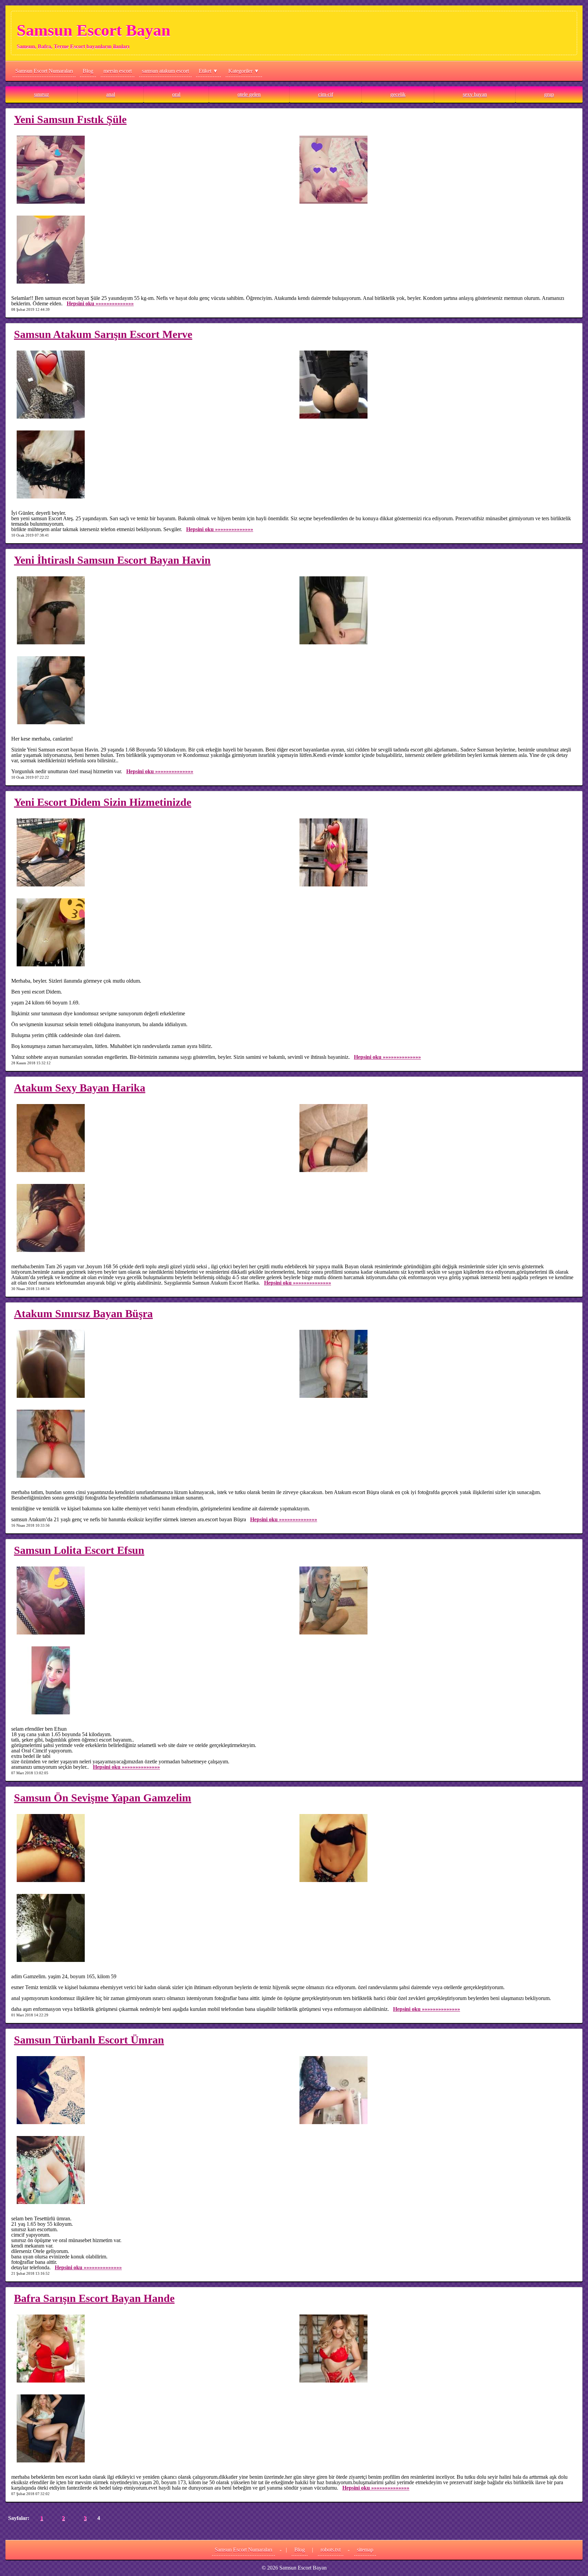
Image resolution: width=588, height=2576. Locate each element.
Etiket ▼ (208, 71)
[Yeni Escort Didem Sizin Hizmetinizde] (153, 853)
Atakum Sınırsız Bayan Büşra (83, 1314)
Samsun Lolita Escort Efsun (79, 1550)
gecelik (398, 94)
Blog (88, 71)
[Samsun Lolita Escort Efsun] (153, 1601)
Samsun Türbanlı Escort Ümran (89, 2040)
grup (549, 94)
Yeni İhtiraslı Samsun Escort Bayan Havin (112, 560)
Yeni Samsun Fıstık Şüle (70, 119)
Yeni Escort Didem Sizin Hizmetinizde (103, 802)
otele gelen (249, 94)
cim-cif (326, 94)
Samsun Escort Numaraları (44, 71)
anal (111, 94)
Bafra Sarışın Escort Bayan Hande (94, 2298)
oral (176, 94)
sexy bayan (475, 94)
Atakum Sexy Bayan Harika (80, 1088)
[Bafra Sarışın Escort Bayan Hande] (153, 2349)
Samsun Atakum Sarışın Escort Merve (103, 334)
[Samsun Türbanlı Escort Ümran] (153, 2091)
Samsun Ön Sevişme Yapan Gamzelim (103, 1798)
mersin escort (118, 71)
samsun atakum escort (165, 71)
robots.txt (331, 2550)
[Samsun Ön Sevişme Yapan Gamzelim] (153, 1849)
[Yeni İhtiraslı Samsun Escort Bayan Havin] (153, 611)
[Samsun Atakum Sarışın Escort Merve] (153, 385)
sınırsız (42, 94)
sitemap (365, 2550)
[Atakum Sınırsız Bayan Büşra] (153, 1364)
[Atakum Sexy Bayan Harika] (153, 1139)
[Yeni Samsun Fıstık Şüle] (153, 170)
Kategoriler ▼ (244, 71)
